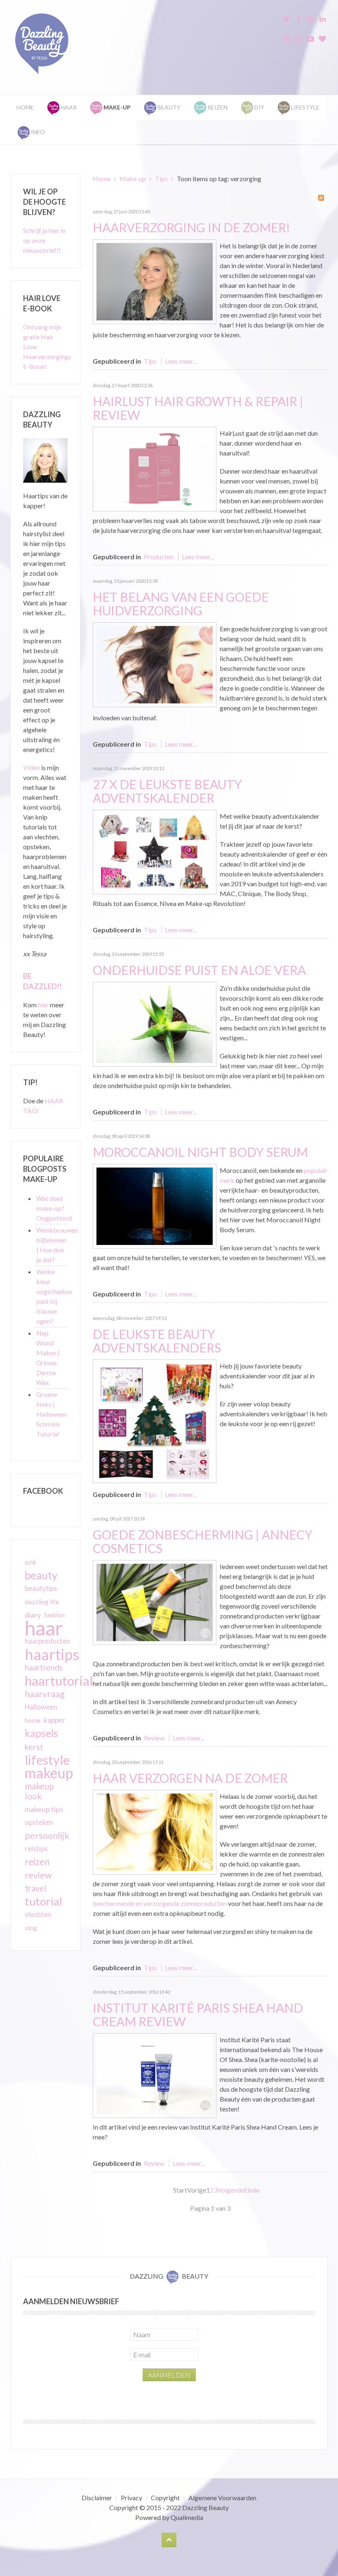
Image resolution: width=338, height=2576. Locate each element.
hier (43, 1005)
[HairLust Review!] (155, 468)
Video (32, 767)
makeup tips (44, 1809)
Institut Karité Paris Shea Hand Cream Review (198, 2014)
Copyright (165, 2498)
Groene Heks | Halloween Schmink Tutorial (52, 1414)
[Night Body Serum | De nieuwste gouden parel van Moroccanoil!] (155, 1205)
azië (30, 1562)
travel (36, 1888)
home (33, 1720)
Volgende (231, 2190)
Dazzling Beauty (205, 2507)
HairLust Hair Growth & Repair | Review (198, 408)
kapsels (41, 1733)
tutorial (43, 1901)
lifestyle (47, 1760)
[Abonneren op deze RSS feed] (321, 198)
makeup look (39, 1791)
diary (33, 1615)
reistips (36, 1849)
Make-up (133, 179)
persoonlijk (47, 1836)
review (38, 1875)
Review (154, 1738)
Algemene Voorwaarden (222, 2498)
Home (25, 107)
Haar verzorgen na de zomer (190, 1778)
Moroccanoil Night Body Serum (200, 1152)
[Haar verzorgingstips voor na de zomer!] (155, 1831)
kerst (34, 1747)
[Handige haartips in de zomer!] (155, 281)
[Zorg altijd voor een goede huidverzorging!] (155, 664)
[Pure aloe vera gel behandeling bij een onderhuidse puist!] (155, 1023)
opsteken (39, 1822)
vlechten (38, 1914)
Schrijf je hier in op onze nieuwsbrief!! (44, 240)
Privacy (131, 2498)
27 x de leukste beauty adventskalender (167, 791)
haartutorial (59, 1681)
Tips (161, 179)
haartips (52, 1654)
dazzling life (42, 1601)
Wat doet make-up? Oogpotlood (54, 1208)
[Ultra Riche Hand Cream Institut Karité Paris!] (155, 2075)
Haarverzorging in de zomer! (191, 227)
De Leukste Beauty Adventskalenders (157, 1341)
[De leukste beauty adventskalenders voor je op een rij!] (155, 1420)
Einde (252, 2190)
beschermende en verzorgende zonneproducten (160, 1903)
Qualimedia (187, 2517)
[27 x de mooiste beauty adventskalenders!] (155, 851)
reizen (37, 1862)
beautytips (41, 1588)
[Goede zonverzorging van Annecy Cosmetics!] (155, 1601)
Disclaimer (97, 2498)
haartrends (44, 1667)
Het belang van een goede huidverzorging (181, 604)
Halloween (41, 1707)
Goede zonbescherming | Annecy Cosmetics (203, 1541)
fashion (54, 1615)
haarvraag (45, 1694)
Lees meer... (181, 361)
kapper (55, 1720)
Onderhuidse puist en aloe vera (199, 970)
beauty (41, 1575)
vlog (31, 1928)
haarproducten (47, 1641)
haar (44, 1628)
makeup (49, 1773)
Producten (159, 557)
